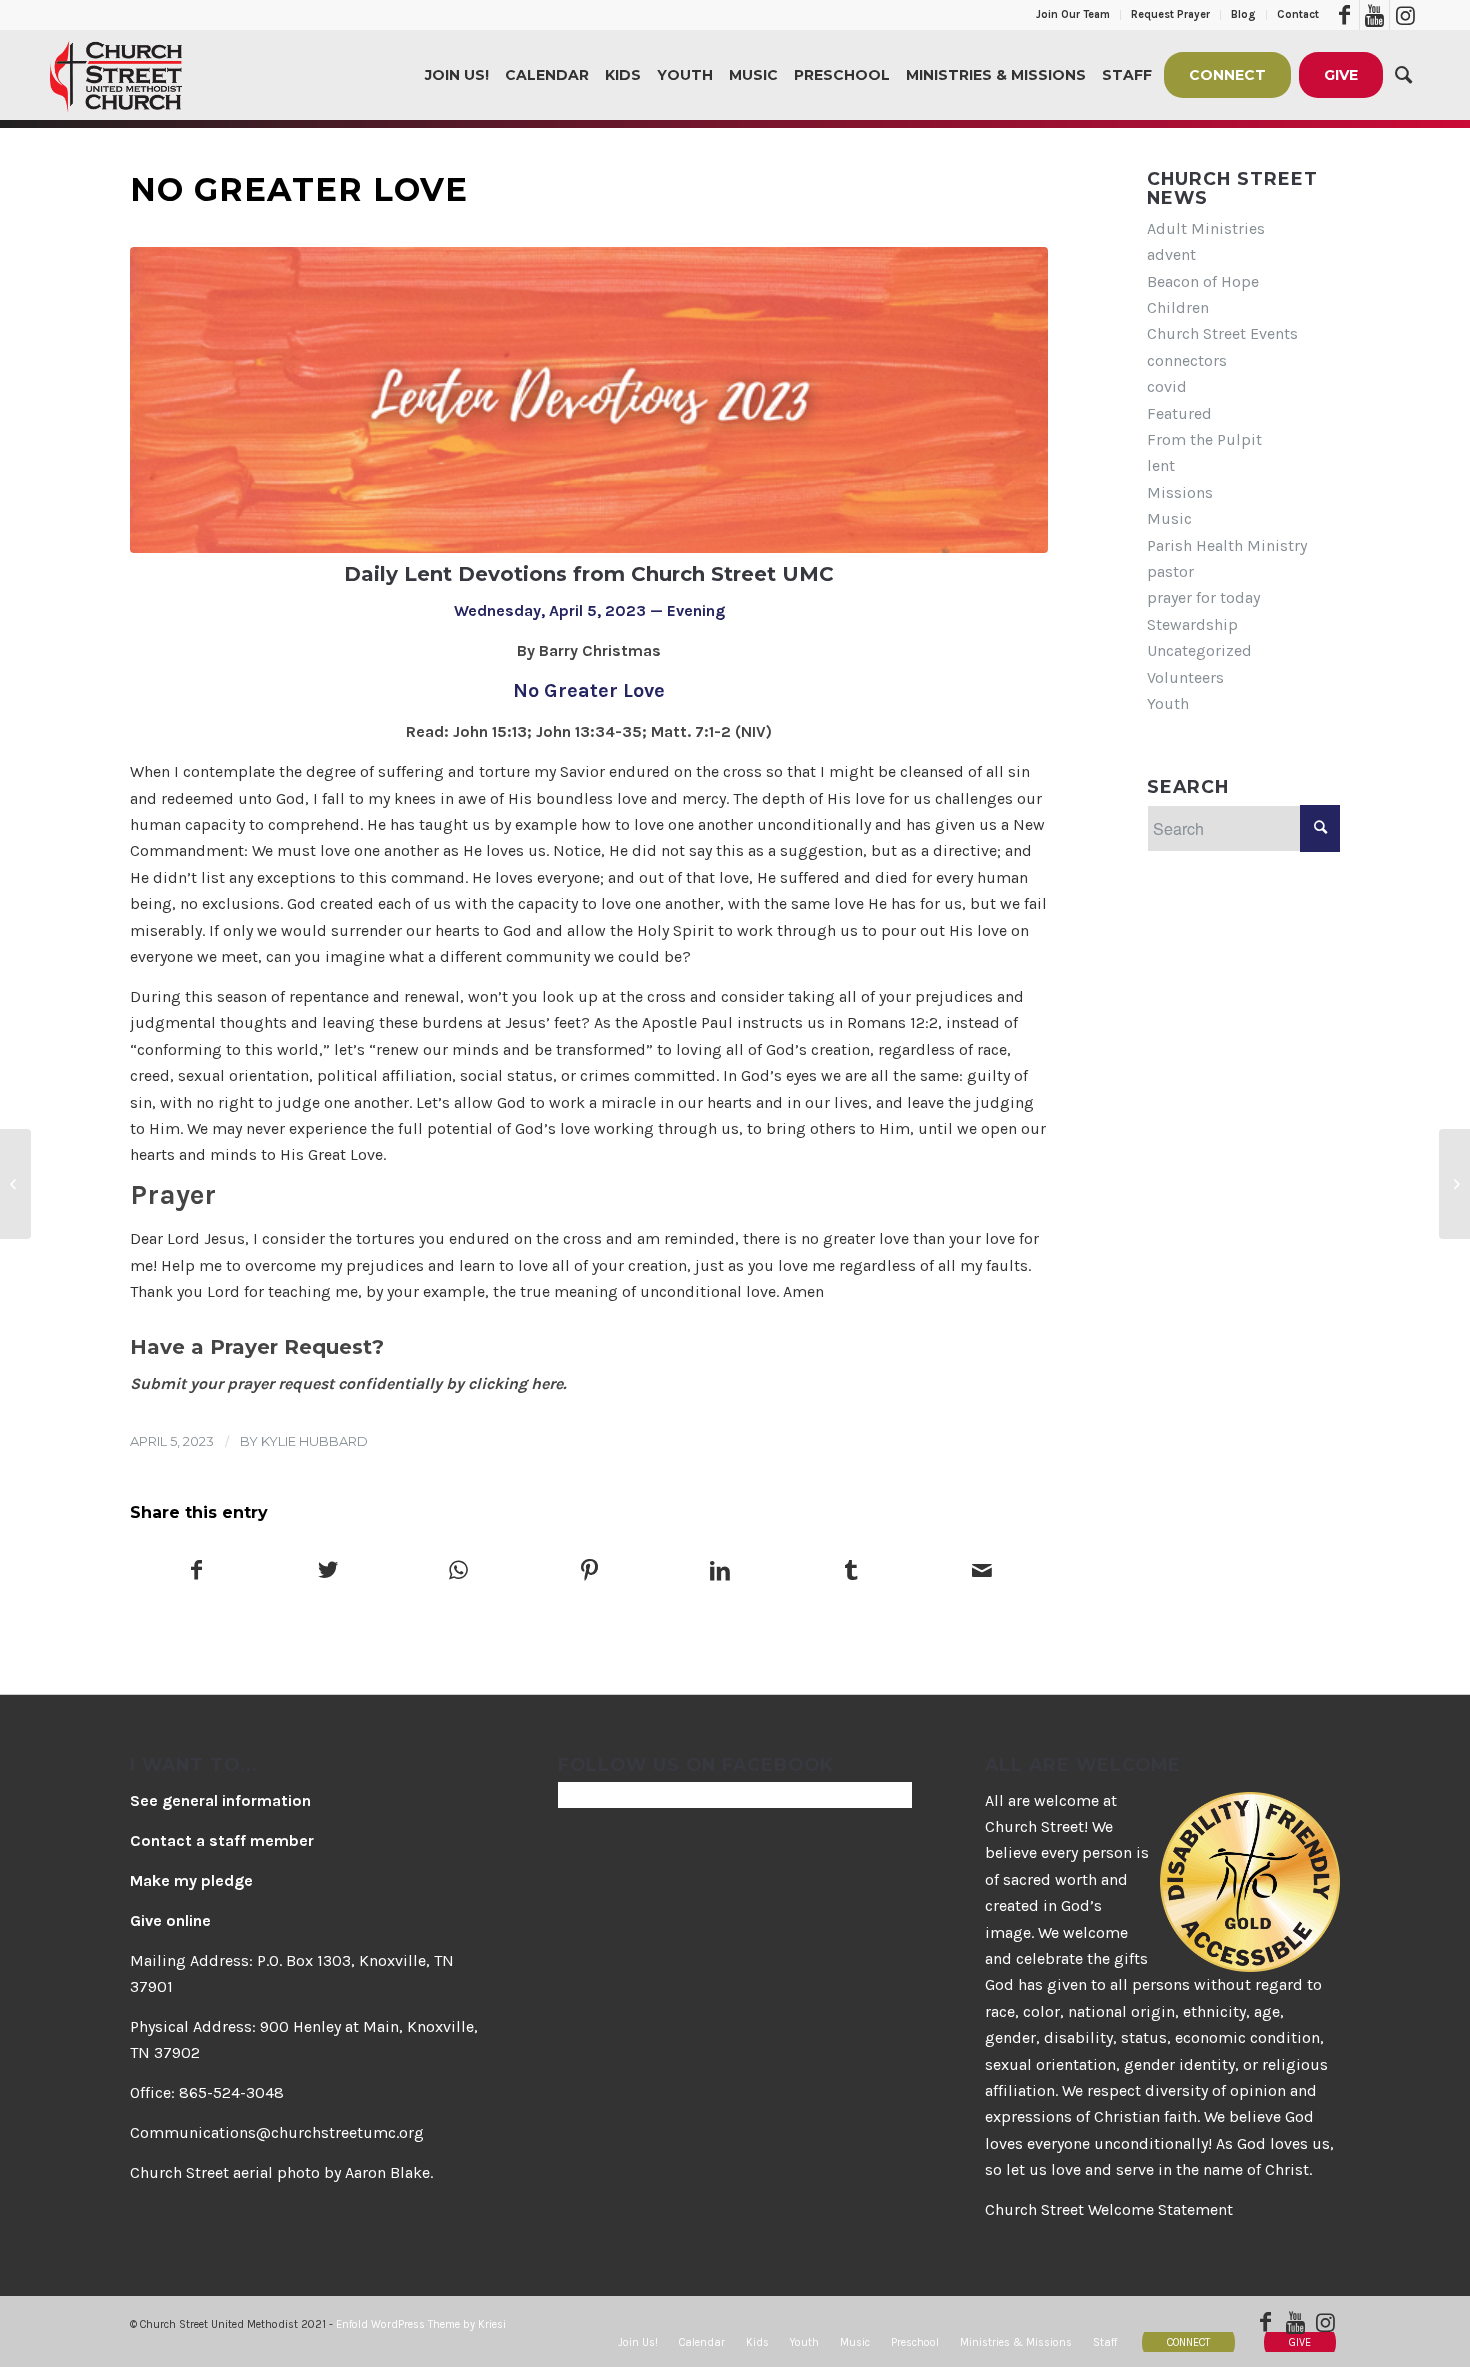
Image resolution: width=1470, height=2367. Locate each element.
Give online (170, 1920)
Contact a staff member (222, 1840)
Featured (1179, 413)
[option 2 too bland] (589, 400)
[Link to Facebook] (1344, 15)
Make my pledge (191, 1880)
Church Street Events (1222, 333)
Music (1169, 518)
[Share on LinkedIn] (720, 1572)
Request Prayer (1170, 14)
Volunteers (1185, 677)
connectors (1187, 360)
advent (1171, 254)
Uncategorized (1199, 650)
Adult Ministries (1206, 228)
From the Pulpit (1204, 439)
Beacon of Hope (1203, 281)
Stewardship (1192, 624)
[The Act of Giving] (15, 1184)
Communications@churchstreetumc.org (277, 2132)
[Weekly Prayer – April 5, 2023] (1454, 1184)
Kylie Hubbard (314, 1441)
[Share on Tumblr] (851, 1572)
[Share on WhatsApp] (459, 1572)
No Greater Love (299, 189)
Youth (1168, 703)
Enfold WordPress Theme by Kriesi (421, 2324)
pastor (1170, 571)
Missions (1180, 492)
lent (1161, 465)
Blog (1243, 14)
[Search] (1403, 75)
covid (1167, 386)
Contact (1298, 14)
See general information (220, 1800)
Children (1178, 307)
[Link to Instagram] (1405, 15)
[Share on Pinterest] (590, 1572)
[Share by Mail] (982, 1572)
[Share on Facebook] (196, 1572)
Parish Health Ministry (1227, 545)
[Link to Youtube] (1374, 15)
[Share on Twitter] (328, 1572)
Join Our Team (1073, 14)
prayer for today (1203, 597)
